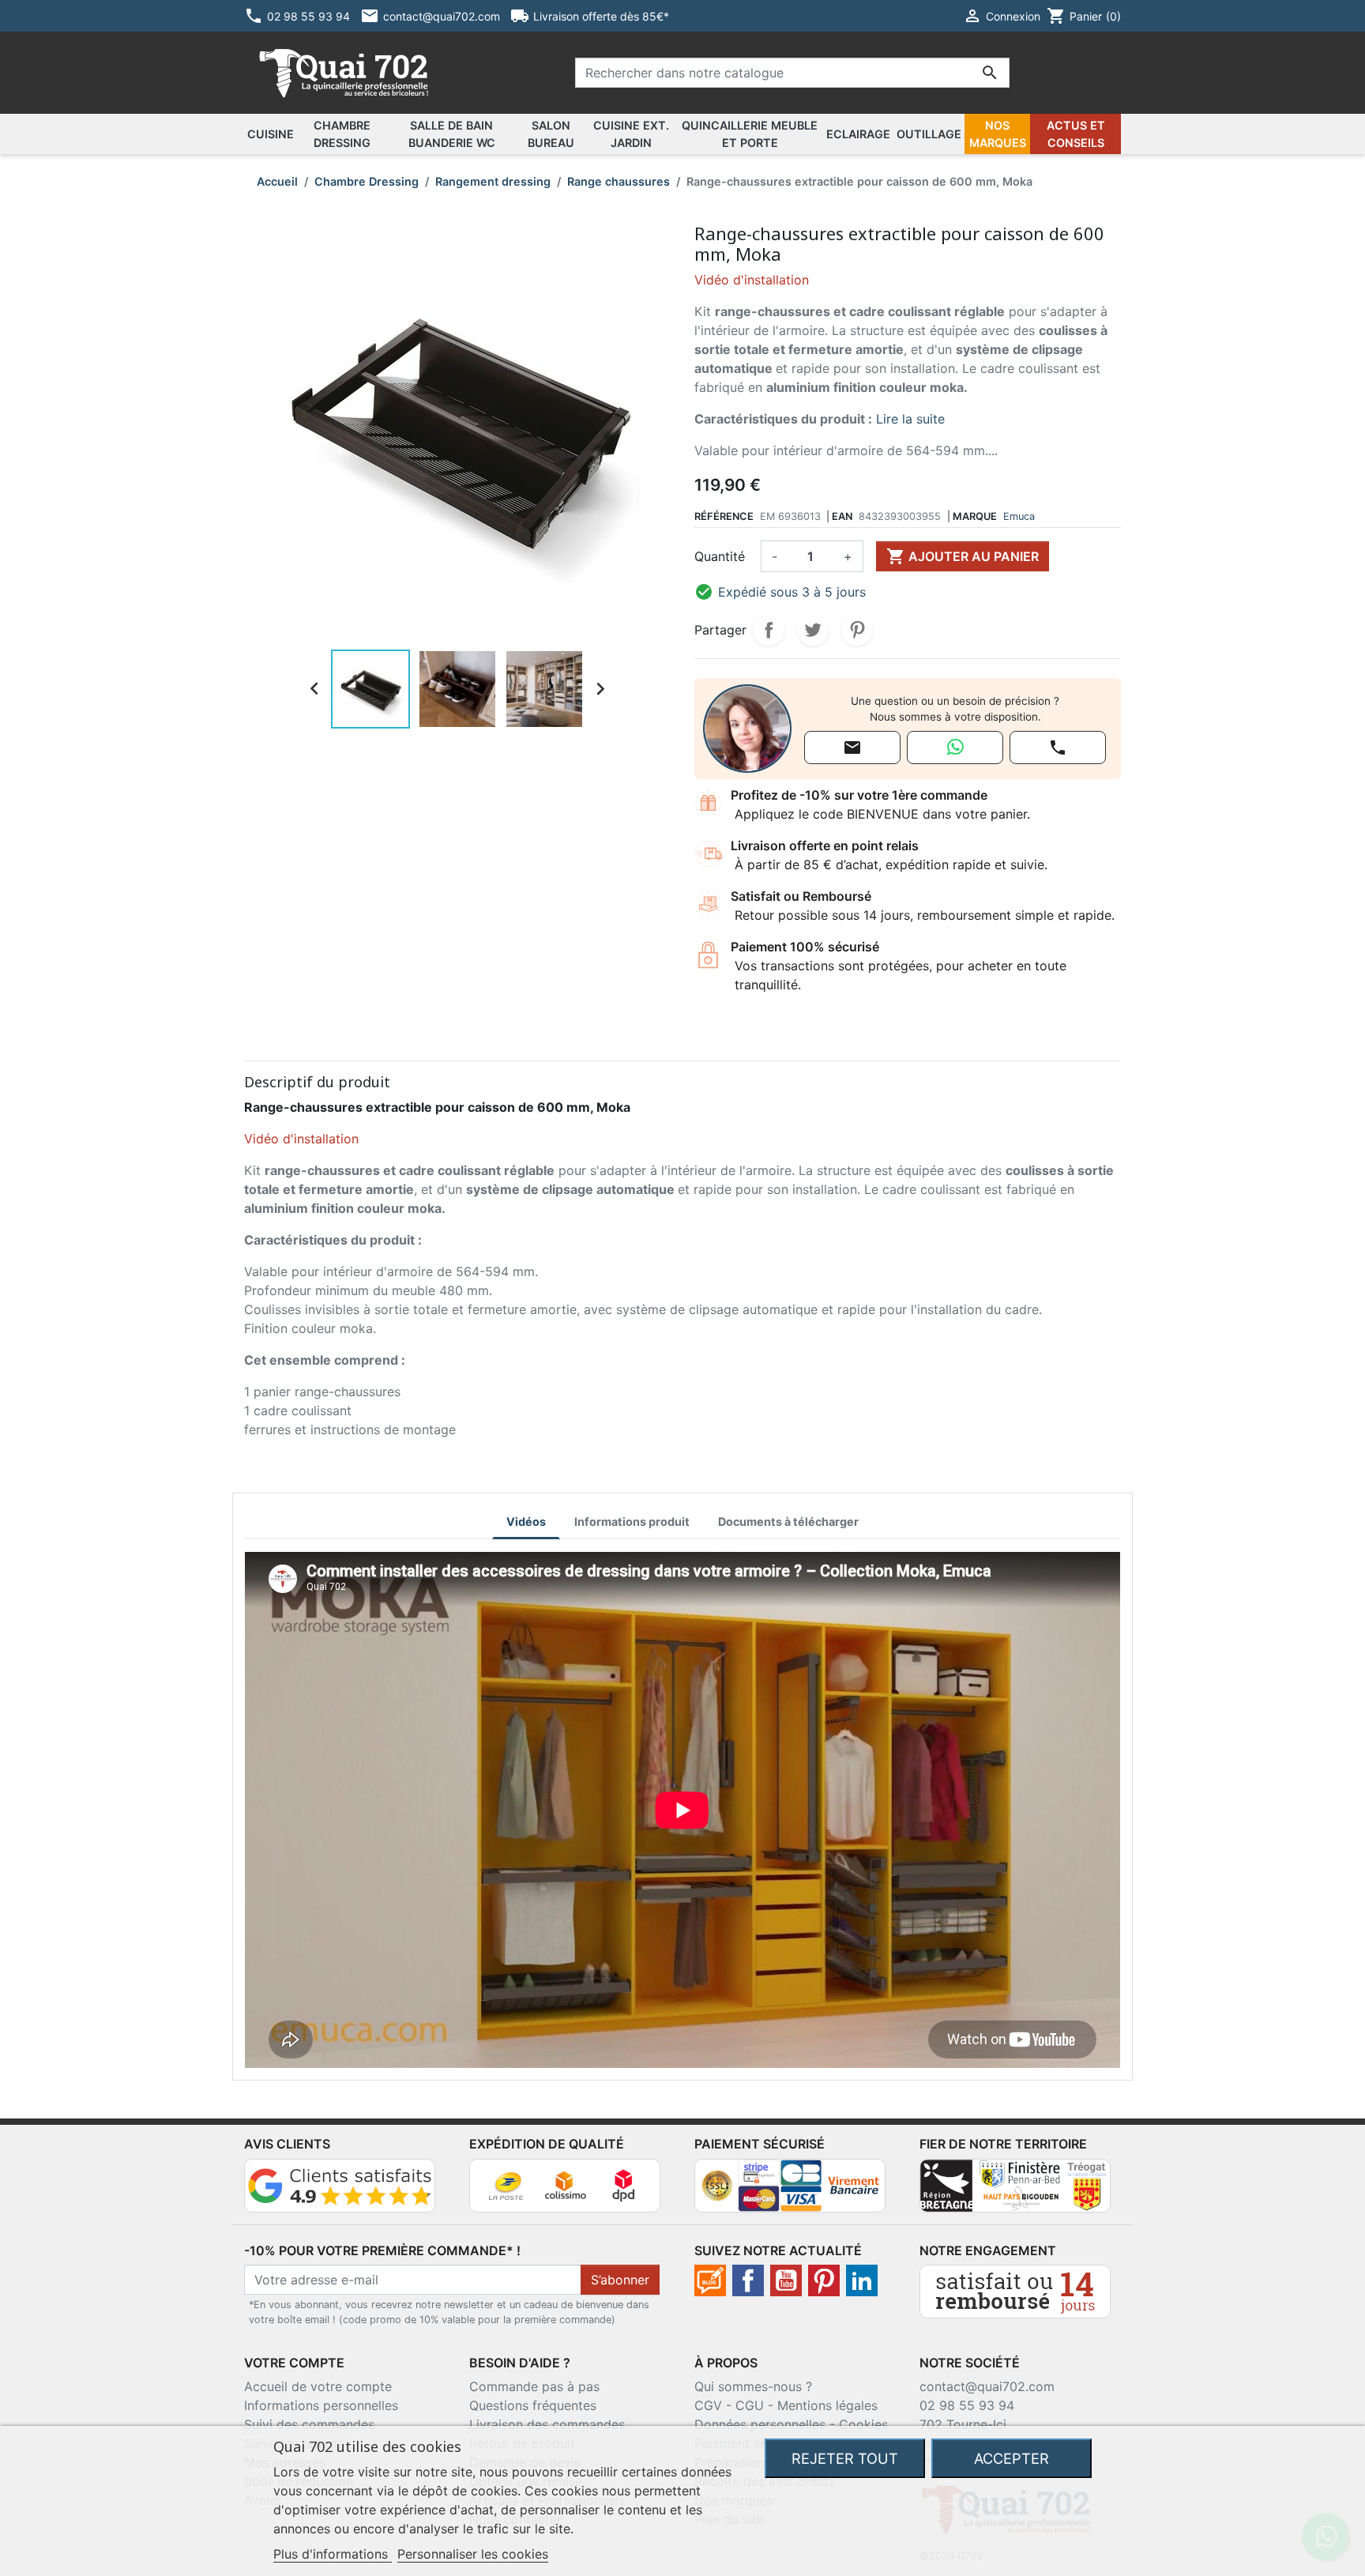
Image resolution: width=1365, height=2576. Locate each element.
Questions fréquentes (533, 2405)
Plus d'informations (333, 2554)
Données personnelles (760, 2424)
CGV (708, 2405)
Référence (724, 516)
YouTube (786, 2280)
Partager (769, 630)
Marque (975, 516)
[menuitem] (271, 134)
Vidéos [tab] (526, 1521)
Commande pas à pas (534, 2386)
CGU (750, 2405)
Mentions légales (827, 2405)
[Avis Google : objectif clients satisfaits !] (340, 2184)
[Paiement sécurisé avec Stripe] (790, 2184)
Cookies (863, 2424)
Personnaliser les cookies (473, 2554)
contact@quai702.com (987, 2386)
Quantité (720, 556)
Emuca (1019, 516)
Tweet (813, 630)
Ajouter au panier (963, 556)
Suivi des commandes (309, 2424)
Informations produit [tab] (632, 1521)
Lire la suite (910, 419)
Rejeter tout (845, 2458)
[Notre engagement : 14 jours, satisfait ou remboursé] (1015, 2290)
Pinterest (857, 630)
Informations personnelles (321, 2405)
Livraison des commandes (547, 2424)
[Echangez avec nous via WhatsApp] (955, 748)
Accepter (1012, 2458)
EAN (842, 516)
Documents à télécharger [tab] (788, 1521)
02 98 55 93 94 (967, 2405)
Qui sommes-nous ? (753, 2386)
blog (710, 2280)
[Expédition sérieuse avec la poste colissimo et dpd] (565, 2184)
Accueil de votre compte (318, 2386)
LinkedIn (862, 2280)
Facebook (748, 2280)
